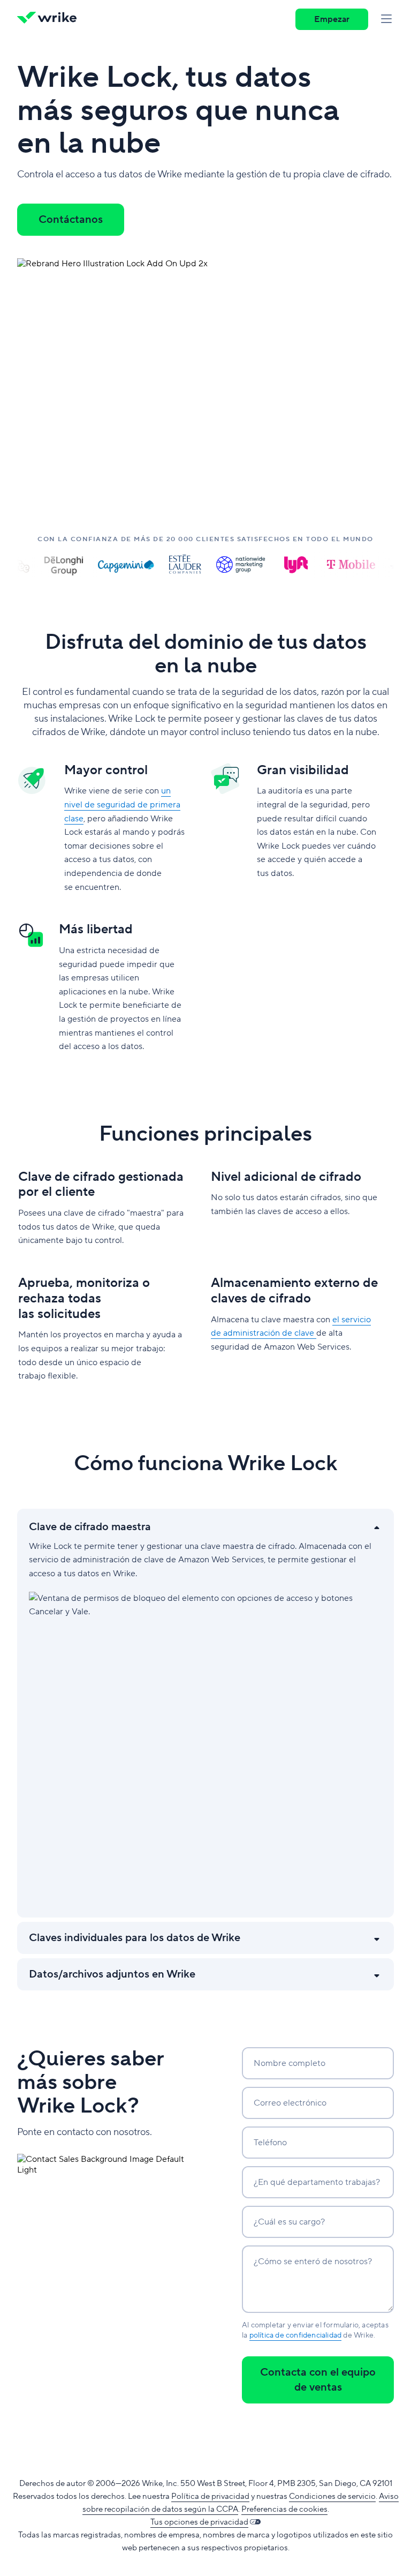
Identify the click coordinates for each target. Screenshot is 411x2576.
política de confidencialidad (296, 2335)
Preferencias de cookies (284, 2509)
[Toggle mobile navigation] (386, 19)
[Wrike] (50, 19)
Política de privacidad (210, 2496)
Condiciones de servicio (332, 2496)
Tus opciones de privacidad (199, 2522)
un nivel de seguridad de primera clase (122, 804)
